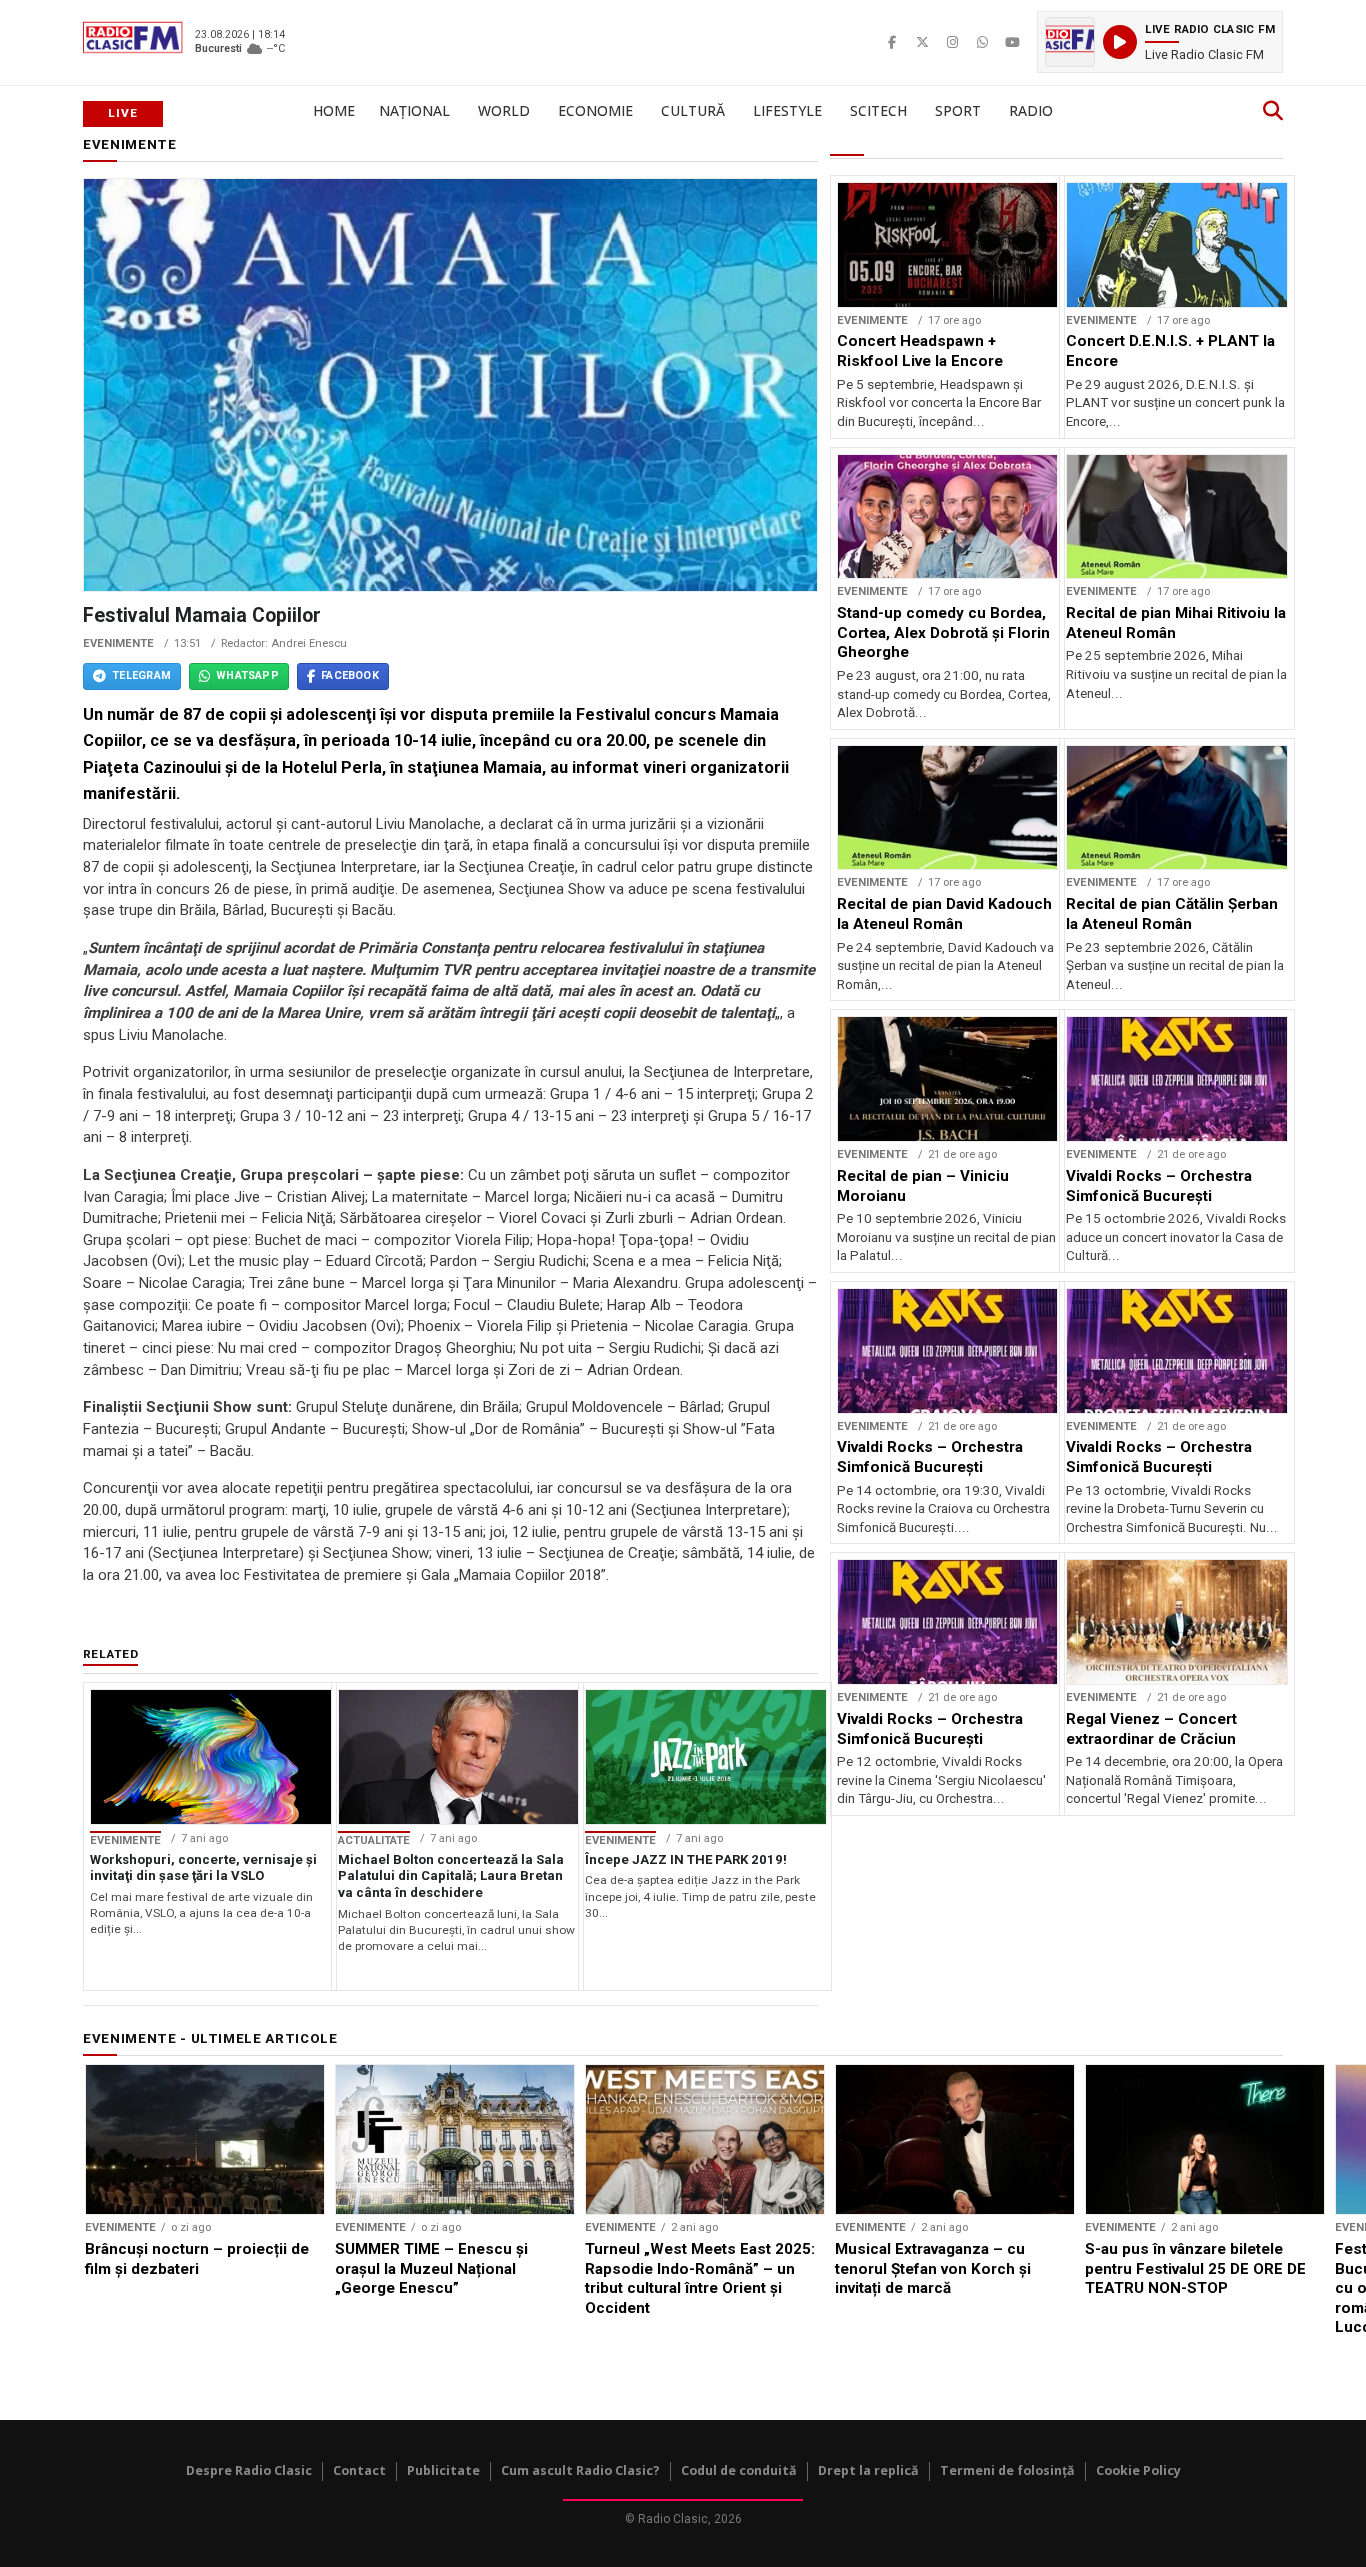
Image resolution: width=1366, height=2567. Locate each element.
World (504, 110)
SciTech (878, 110)
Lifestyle (787, 110)
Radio (1031, 110)
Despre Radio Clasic (249, 2470)
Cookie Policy (1138, 2470)
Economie (595, 110)
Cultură (693, 110)
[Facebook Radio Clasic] (892, 42)
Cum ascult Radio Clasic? (580, 2470)
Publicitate (443, 2470)
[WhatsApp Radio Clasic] (982, 42)
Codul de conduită (739, 2470)
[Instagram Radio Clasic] (952, 42)
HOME (334, 110)
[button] (1160, 42)
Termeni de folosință (1007, 2470)
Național (414, 110)
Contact (359, 2470)
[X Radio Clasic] (922, 42)
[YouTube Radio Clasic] (1012, 42)
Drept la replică (868, 2470)
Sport (958, 110)
